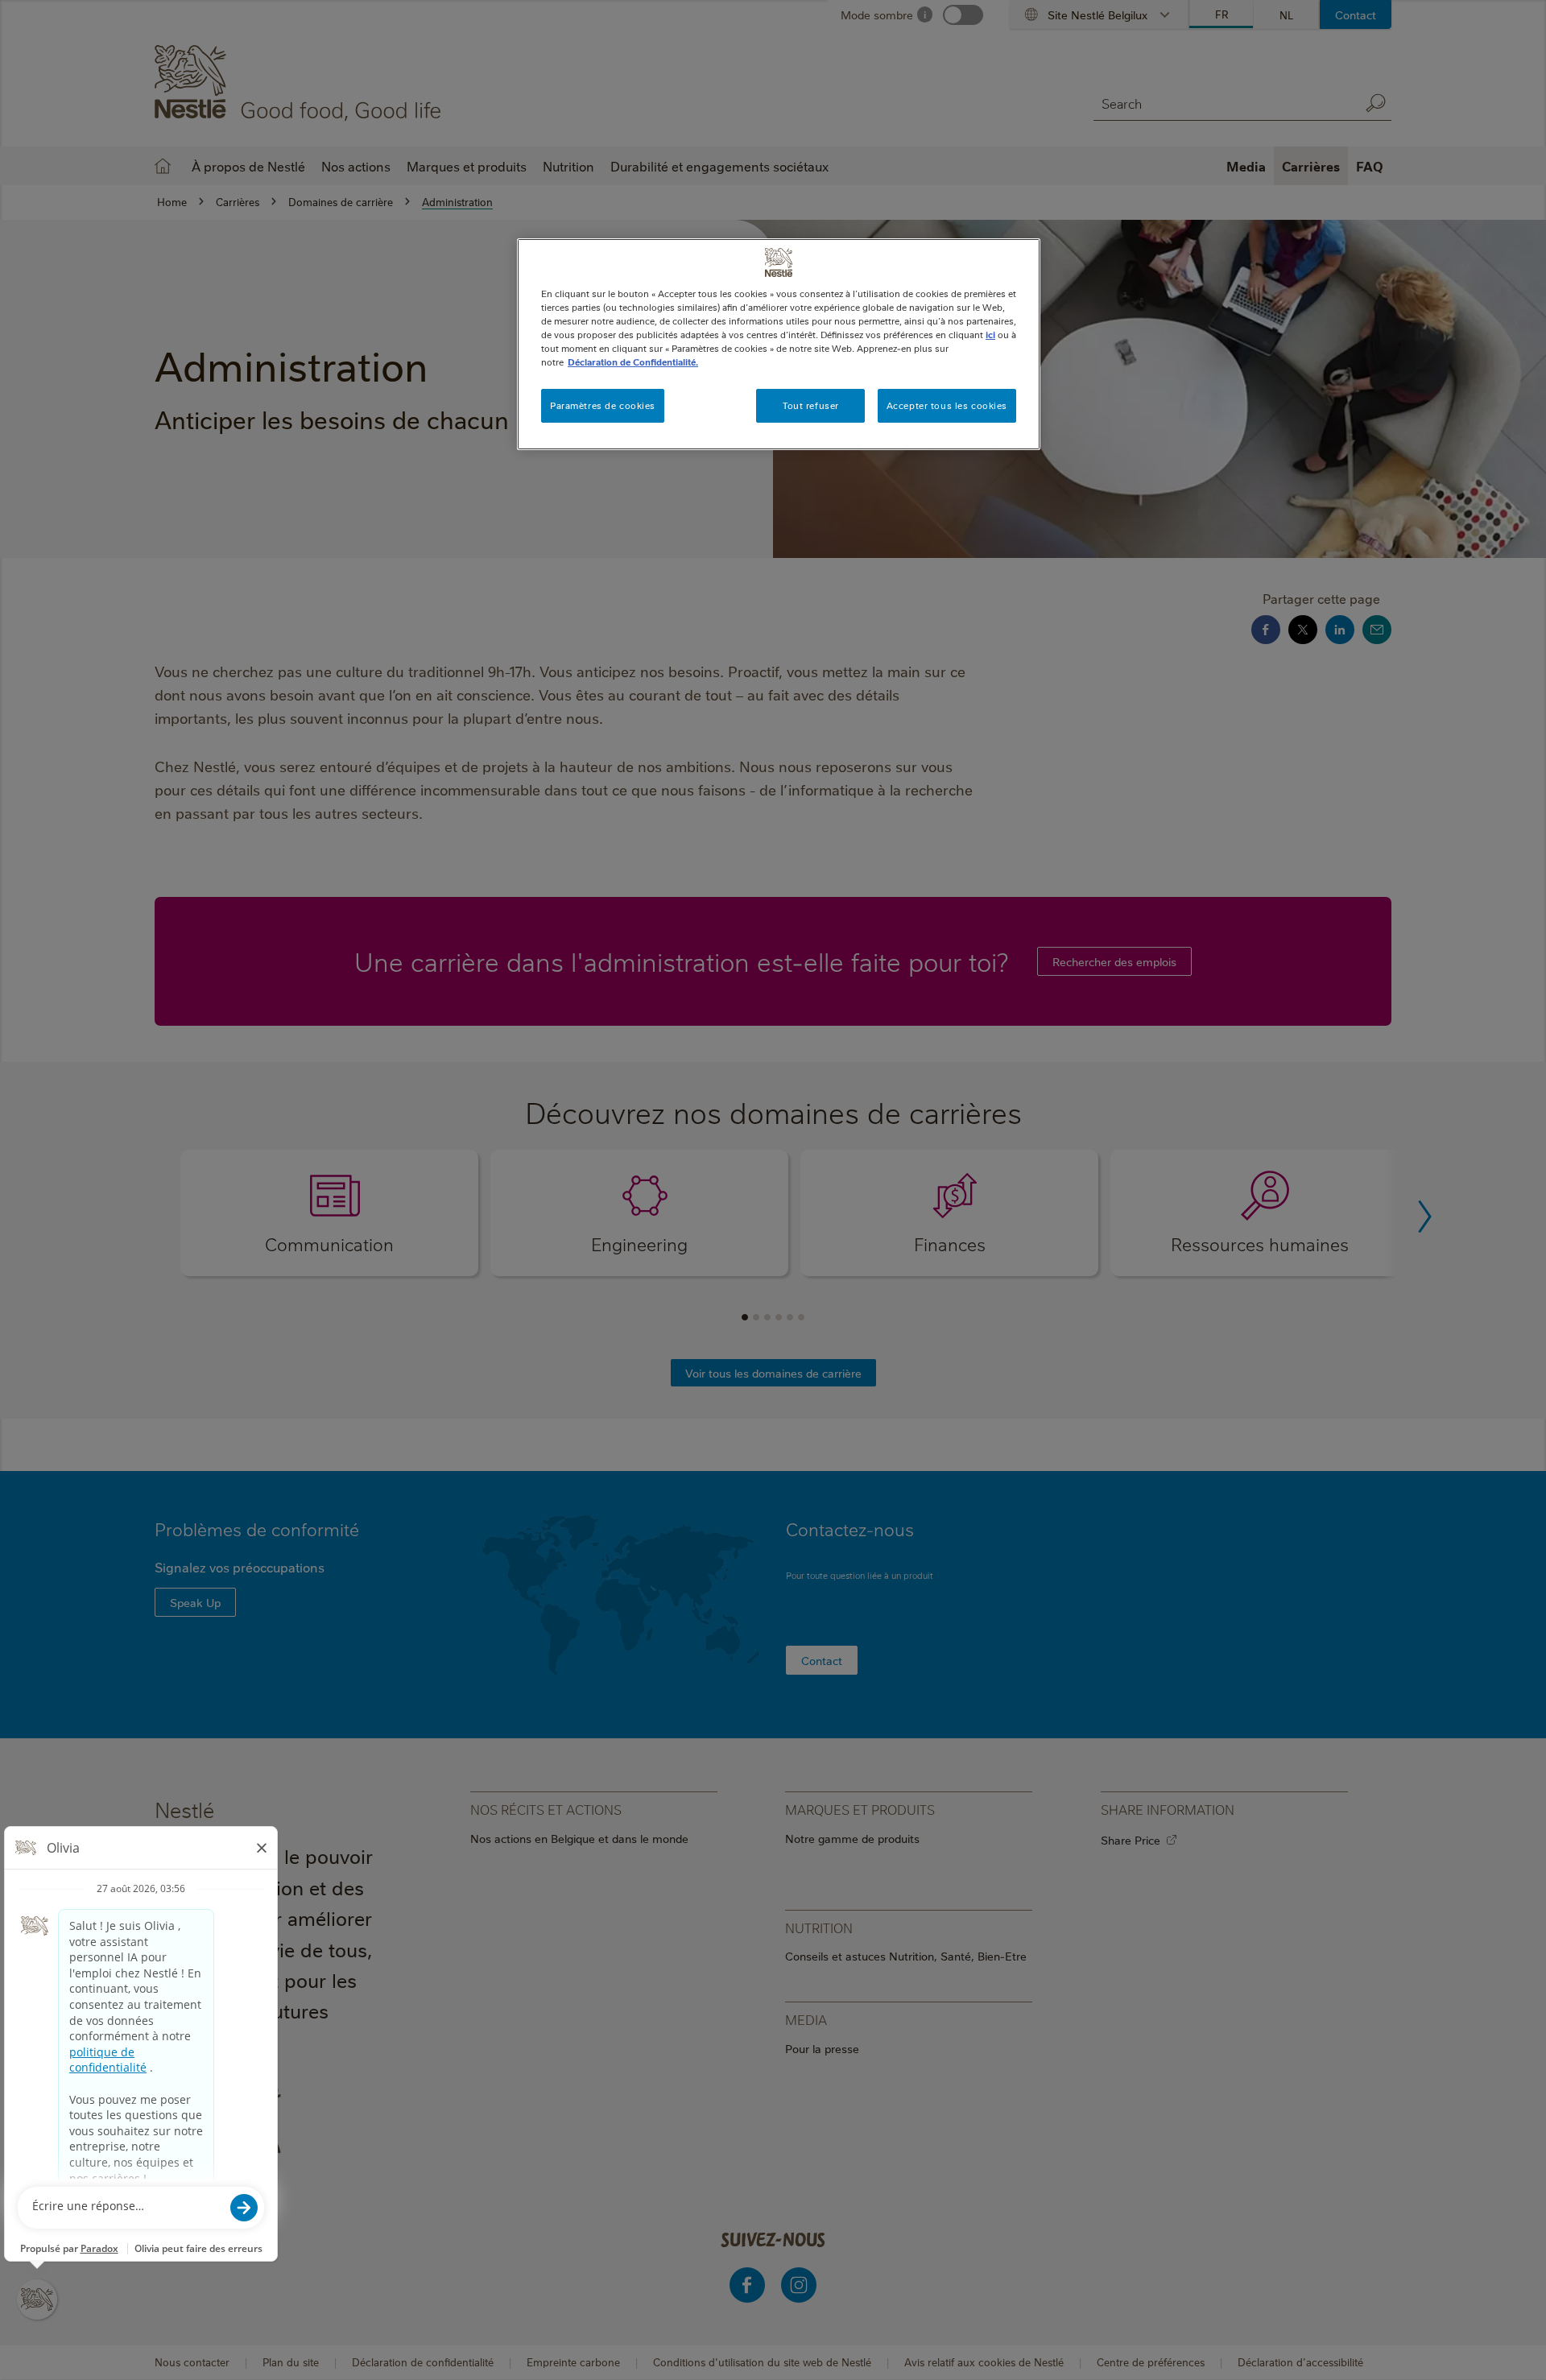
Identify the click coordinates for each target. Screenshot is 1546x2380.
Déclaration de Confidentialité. (633, 362)
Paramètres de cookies (603, 405)
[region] (779, 344)
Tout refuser (811, 405)
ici (990, 335)
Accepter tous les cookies (947, 405)
